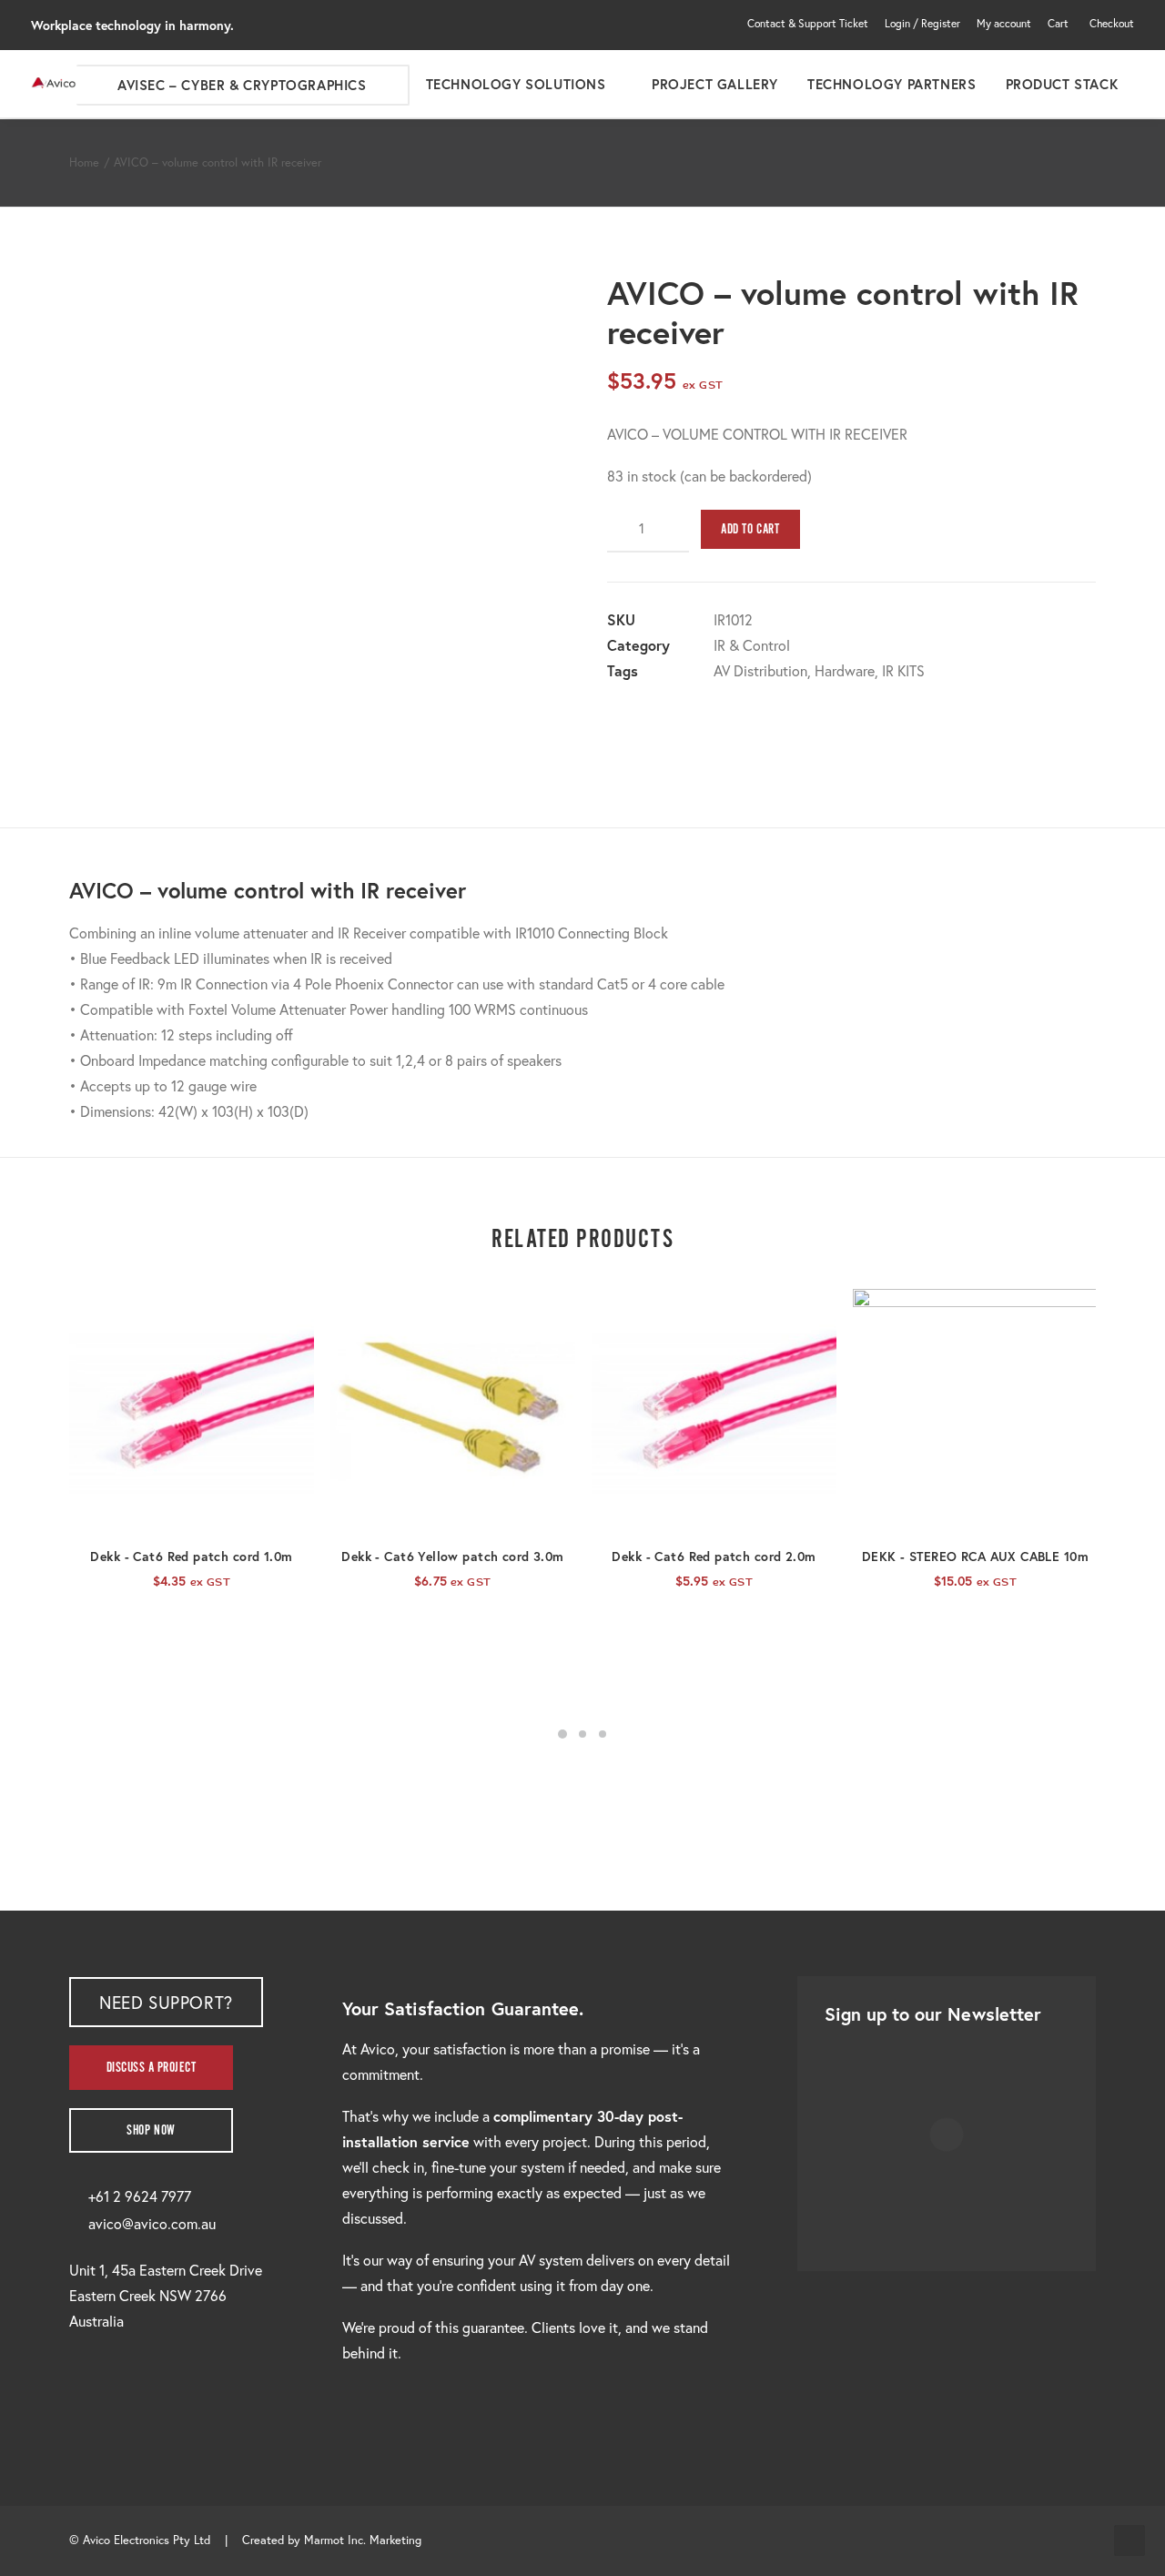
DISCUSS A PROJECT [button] (152, 2068)
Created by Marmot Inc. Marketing (332, 2540)
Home (84, 162)
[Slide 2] (582, 1734)
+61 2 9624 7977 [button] (140, 2196)
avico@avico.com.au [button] (152, 2223)
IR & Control (752, 645)
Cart (1058, 23)
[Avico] (54, 84)
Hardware (845, 670)
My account (1004, 23)
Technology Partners (891, 84)
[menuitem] (811, 23)
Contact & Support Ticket (808, 23)
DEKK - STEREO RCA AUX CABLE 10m (975, 1556)
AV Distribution (760, 670)
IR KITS (903, 670)
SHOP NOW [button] (151, 2130)
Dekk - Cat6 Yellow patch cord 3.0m (452, 1556)
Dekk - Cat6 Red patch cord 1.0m (191, 1556)
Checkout (1112, 23)
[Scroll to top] (1130, 2538)
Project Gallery (715, 84)
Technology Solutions (516, 84)
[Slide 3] (603, 1734)
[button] (192, 1411)
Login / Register (922, 23)
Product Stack (1062, 84)
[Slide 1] (562, 1734)
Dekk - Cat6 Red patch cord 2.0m (714, 1556)
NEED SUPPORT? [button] (166, 2002)
